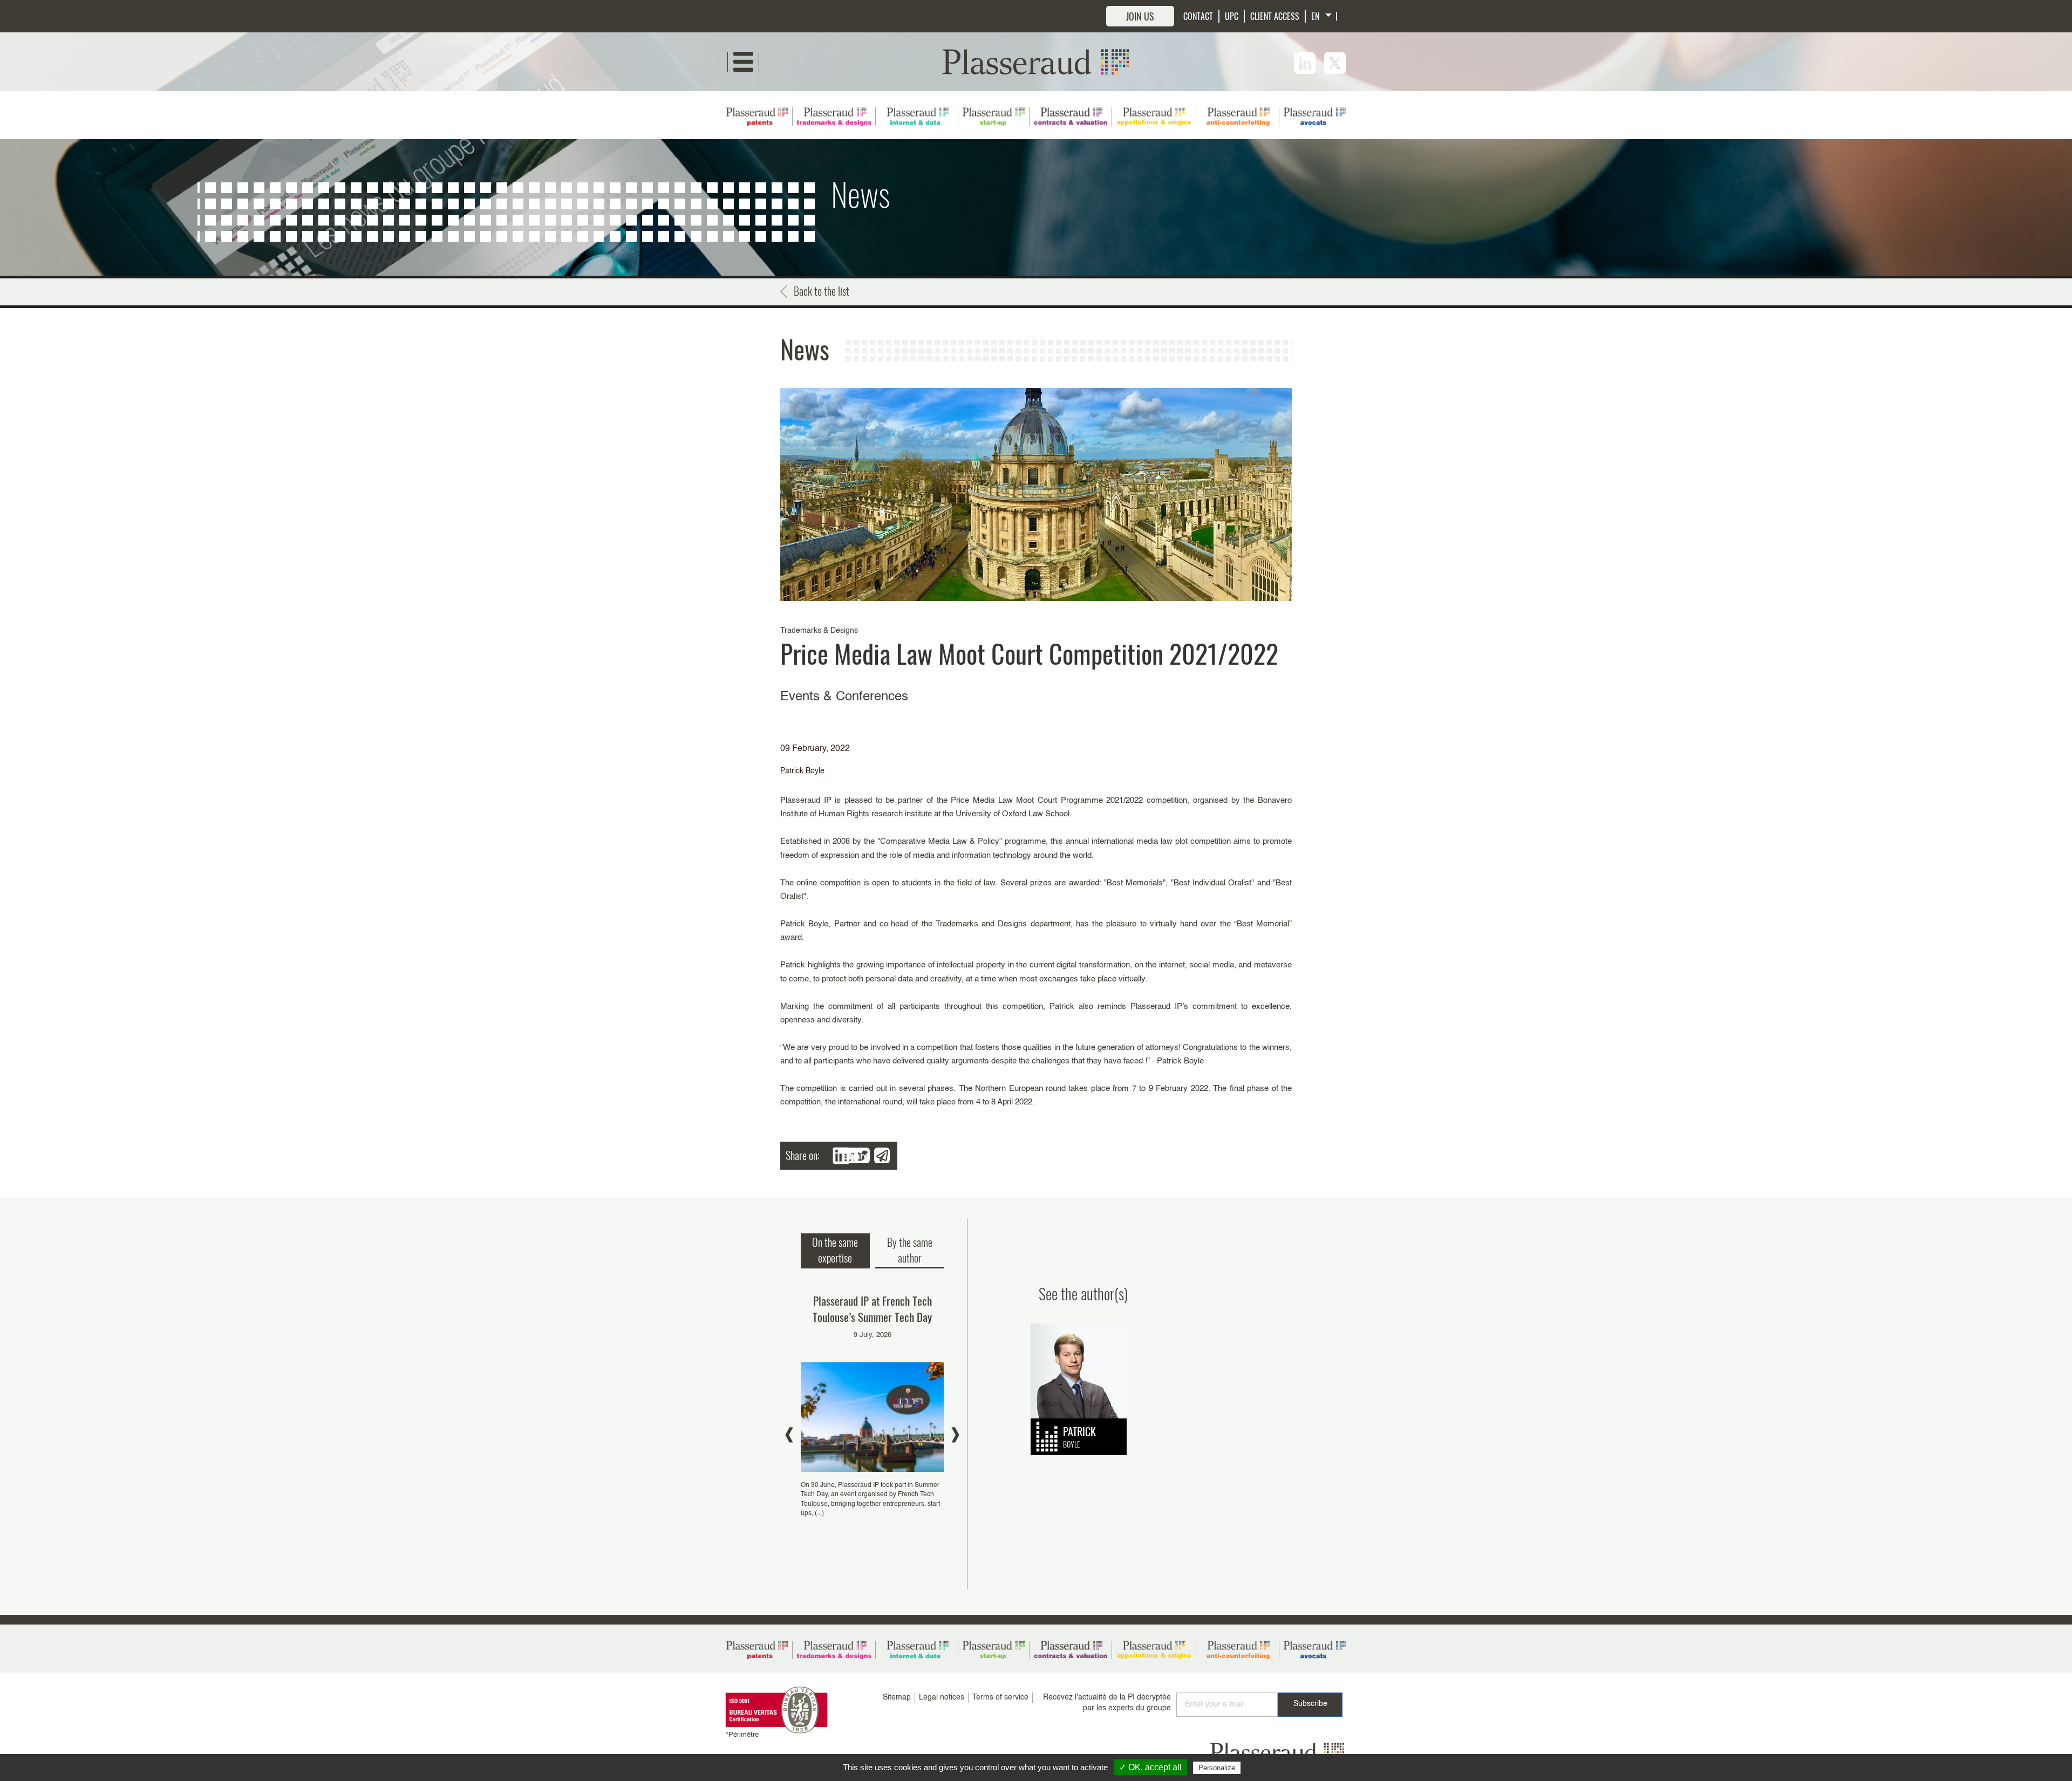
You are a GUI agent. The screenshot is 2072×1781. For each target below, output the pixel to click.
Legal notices (942, 1697)
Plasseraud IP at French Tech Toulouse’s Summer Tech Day (872, 1309)
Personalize (1217, 1768)
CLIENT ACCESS (1275, 16)
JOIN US (1140, 16)
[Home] (1036, 62)
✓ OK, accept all (1150, 1767)
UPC (1232, 16)
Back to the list (822, 291)
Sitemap (897, 1697)
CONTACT (1198, 16)
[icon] (1305, 63)
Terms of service (1000, 1697)
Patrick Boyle (802, 771)
